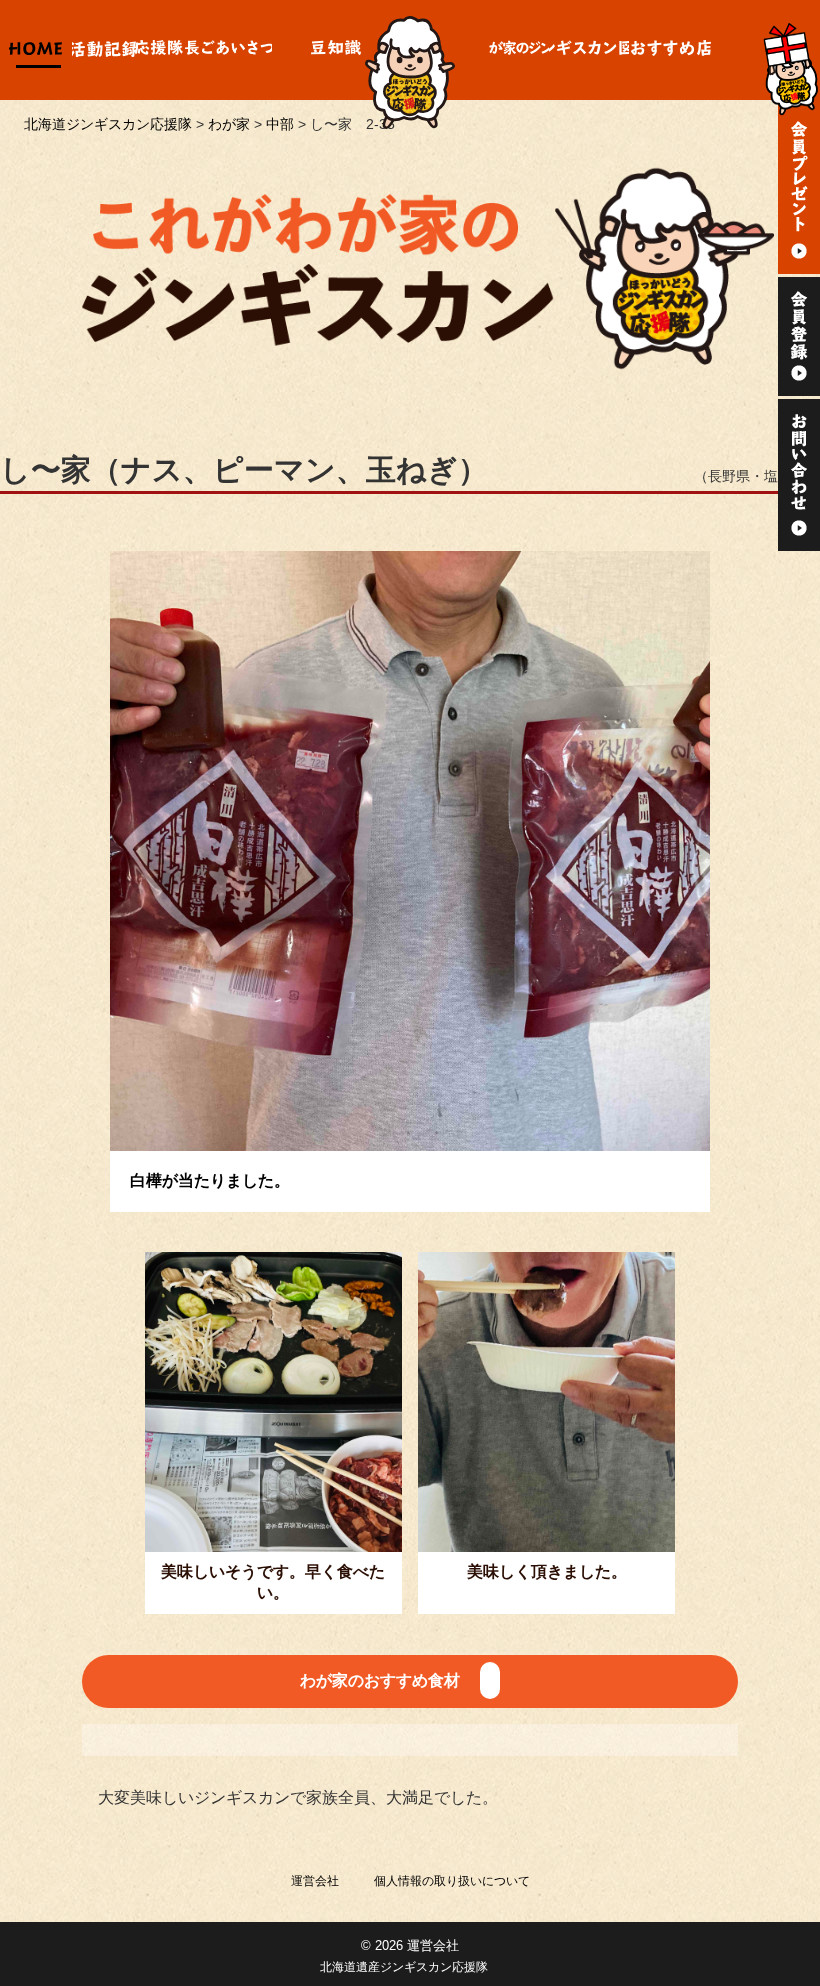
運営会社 (315, 1881)
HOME (36, 50)
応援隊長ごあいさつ (204, 50)
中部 (280, 124)
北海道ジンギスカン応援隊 (108, 124)
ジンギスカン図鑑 (589, 50)
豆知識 (336, 50)
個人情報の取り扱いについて (452, 1881)
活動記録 (104, 50)
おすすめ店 (671, 50)
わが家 (518, 50)
